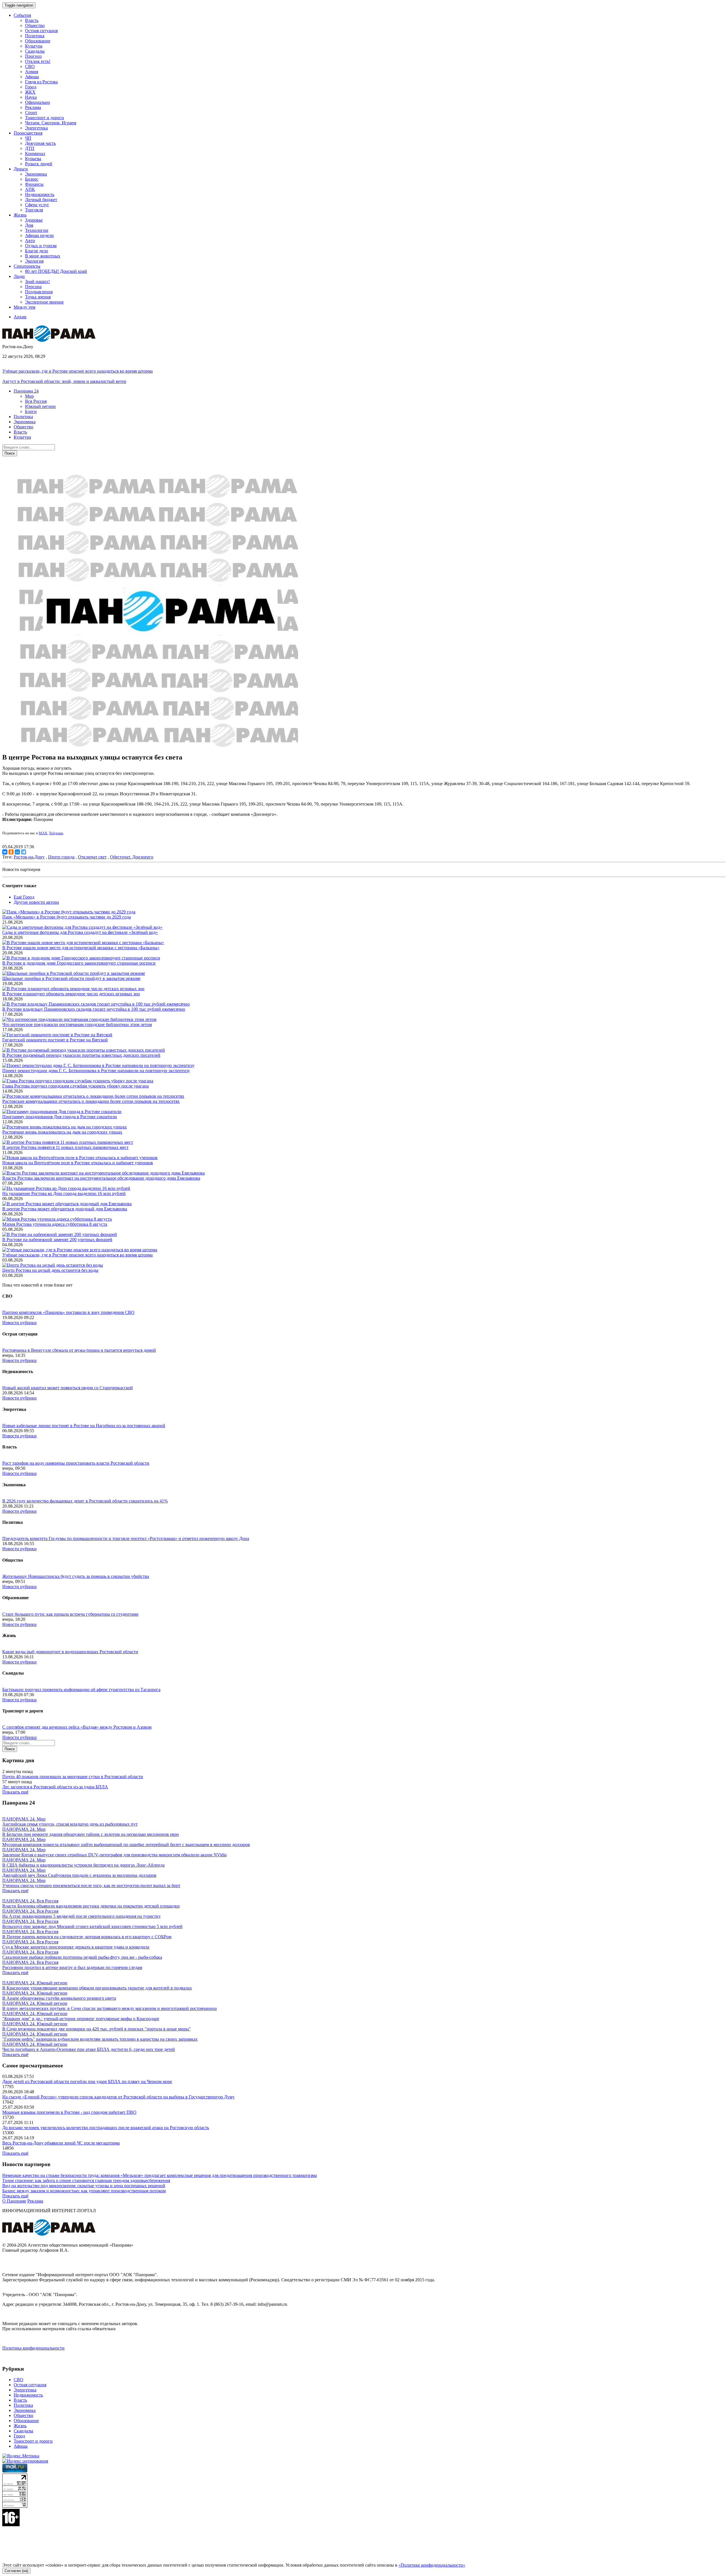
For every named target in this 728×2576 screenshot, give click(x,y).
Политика (35, 36)
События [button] (22, 15)
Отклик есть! (38, 61)
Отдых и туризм (41, 246)
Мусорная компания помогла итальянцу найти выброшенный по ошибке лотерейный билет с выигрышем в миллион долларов (126, 1845)
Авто (30, 241)
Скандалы (35, 51)
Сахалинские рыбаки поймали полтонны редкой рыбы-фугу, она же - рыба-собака (82, 1957)
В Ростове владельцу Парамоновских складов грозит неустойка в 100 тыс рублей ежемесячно (94, 1009)
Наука (31, 97)
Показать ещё (15, 1792)
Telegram (56, 833)
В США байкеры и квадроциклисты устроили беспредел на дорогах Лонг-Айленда (83, 1865)
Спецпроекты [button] (27, 266)
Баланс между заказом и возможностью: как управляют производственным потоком (84, 2191)
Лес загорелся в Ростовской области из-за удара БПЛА (55, 1787)
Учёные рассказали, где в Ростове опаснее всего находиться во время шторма (77, 371)
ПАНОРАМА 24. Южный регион (35, 1983)
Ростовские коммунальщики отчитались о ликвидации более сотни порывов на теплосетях (91, 1101)
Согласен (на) (16, 2571)
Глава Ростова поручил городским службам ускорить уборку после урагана (76, 1086)
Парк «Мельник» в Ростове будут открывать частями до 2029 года (67, 917)
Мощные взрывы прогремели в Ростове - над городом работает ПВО (69, 2112)
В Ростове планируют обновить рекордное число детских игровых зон (71, 994)
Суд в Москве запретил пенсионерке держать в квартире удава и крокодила (76, 1947)
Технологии (37, 230)
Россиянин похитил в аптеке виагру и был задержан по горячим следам (72, 1967)
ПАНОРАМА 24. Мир (24, 1819)
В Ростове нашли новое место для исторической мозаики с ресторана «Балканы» (81, 948)
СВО (30, 66)
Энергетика (36, 128)
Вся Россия (36, 401)
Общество (35, 25)
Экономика (36, 174)
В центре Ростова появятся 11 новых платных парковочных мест (65, 1147)
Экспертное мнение (44, 302)
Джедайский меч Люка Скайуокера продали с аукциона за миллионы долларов (79, 1875)
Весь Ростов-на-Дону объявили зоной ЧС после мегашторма (61, 2143)
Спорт (31, 113)
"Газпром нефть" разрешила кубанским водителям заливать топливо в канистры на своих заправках (100, 2039)
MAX (43, 833)
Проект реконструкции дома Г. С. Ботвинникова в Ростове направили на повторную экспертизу (96, 1071)
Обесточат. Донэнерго (132, 857)
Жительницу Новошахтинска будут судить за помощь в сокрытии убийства (76, 1576)
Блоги (31, 411)
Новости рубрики (19, 1323)
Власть (32, 20)
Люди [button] (19, 276)
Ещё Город (24, 897)
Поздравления (39, 292)
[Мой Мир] (17, 852)
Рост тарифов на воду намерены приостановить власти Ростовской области (76, 1463)
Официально (38, 102)
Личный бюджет (41, 200)
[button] (26, 391)
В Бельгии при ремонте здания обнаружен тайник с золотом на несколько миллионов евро (91, 1834)
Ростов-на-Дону (29, 857)
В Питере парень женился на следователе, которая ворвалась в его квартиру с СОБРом (87, 1937)
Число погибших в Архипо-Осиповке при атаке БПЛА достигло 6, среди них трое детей (89, 2049)
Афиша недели (39, 235)
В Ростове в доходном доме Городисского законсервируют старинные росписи (79, 963)
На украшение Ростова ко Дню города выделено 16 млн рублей (64, 1193)
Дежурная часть (40, 143)
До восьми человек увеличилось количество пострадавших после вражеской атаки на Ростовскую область (106, 2128)
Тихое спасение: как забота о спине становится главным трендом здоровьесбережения (86, 2180)
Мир (29, 396)
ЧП (28, 138)
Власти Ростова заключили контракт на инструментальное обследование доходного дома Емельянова (101, 1178)
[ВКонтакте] (5, 852)
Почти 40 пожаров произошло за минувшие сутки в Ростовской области (73, 1777)
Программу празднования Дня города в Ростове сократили (60, 1117)
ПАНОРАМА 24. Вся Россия (30, 1901)
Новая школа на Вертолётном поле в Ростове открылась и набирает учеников (78, 1163)
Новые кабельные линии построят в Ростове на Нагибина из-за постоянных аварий (84, 1426)
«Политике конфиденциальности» (432, 2565)
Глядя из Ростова (41, 82)
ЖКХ (30, 92)
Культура (34, 46)
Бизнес (32, 179)
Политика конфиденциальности (33, 2348)
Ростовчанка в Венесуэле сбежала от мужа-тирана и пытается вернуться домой (79, 1350)
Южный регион (40, 406)
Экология (34, 261)
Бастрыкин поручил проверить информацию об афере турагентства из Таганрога (81, 1690)
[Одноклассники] (11, 852)
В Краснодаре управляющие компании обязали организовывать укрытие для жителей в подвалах (97, 1988)
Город (31, 87)
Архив (20, 317)
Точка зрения (38, 297)
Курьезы (33, 159)
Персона (33, 287)
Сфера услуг (37, 205)
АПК (30, 189)
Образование (38, 41)
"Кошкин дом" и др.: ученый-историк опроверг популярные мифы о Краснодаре (81, 2019)
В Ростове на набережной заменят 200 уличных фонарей (57, 1240)
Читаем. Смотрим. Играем (51, 123)
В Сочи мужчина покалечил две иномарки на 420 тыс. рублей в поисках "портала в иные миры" (97, 2029)
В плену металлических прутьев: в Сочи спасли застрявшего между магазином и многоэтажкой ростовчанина (109, 2008)
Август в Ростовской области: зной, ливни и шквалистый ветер (64, 381)
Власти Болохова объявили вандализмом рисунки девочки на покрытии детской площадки (91, 1906)
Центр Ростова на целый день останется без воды (50, 1270)
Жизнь (20, 2426)
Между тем (24, 307)
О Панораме (14, 2201)
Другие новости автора (36, 902)
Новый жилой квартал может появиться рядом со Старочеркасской (68, 1388)
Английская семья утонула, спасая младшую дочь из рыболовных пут (70, 1824)
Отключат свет (92, 857)
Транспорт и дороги (45, 118)
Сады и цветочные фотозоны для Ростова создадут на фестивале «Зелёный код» (80, 932)
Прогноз (33, 56)
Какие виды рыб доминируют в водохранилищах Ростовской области (70, 1652)
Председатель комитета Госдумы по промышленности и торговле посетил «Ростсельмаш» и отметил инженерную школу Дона (126, 1538)
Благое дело (37, 251)
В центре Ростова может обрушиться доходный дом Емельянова (65, 1209)
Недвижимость (40, 194)
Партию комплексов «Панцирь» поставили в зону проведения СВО (68, 1312)
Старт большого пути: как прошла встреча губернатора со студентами (70, 1614)
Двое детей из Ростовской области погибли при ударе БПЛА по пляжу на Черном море (87, 2081)
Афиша (32, 77)
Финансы (34, 184)
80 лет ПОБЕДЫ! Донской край (56, 271)
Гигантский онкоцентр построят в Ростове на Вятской (55, 1040)
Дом (29, 225)
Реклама (33, 107)
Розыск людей (39, 164)
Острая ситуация (41, 31)
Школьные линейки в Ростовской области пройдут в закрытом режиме (71, 978)
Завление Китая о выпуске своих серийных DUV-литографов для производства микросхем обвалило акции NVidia (114, 1855)
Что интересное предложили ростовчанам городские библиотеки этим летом (77, 1024)
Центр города (61, 857)
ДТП (30, 148)
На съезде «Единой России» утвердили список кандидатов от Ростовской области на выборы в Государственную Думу (118, 2097)
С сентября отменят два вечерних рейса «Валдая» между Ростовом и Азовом (77, 1727)
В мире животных (43, 256)
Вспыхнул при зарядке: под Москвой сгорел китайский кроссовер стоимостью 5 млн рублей (92, 1926)
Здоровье (34, 220)
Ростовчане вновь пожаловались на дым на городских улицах (62, 1132)
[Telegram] (24, 852)
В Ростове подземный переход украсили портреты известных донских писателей (81, 1055)
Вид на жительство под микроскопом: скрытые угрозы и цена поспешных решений (84, 2186)
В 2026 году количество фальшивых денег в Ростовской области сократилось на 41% (85, 1501)
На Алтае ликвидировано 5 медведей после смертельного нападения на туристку (81, 1916)
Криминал (35, 153)
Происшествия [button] (28, 133)
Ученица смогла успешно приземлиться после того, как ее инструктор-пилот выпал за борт (91, 1885)
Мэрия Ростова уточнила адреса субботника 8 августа (55, 1224)
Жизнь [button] (20, 215)
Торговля (34, 210)
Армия (32, 72)
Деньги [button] (21, 169)
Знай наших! (37, 281)
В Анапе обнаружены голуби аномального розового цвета (59, 1998)
